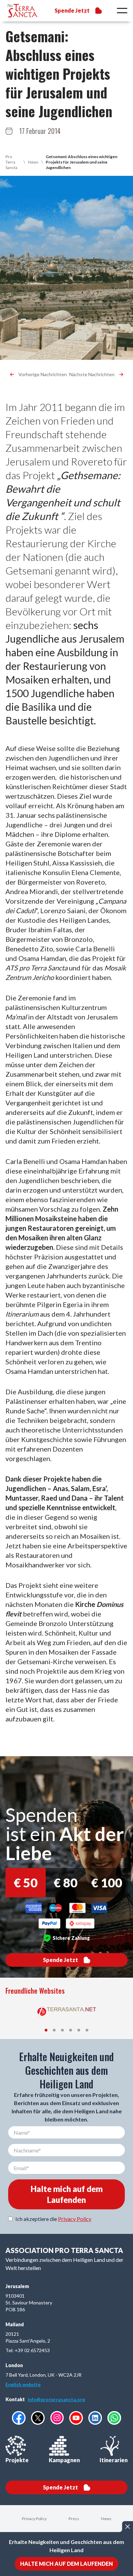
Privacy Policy (75, 2219)
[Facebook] (19, 2418)
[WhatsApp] (114, 2418)
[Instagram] (57, 2418)
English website (23, 2384)
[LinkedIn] (95, 2418)
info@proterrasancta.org (56, 2399)
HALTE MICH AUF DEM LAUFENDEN (66, 2564)
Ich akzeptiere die (53, 2219)
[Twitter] (38, 2418)
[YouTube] (76, 2418)
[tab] (46, 2030)
